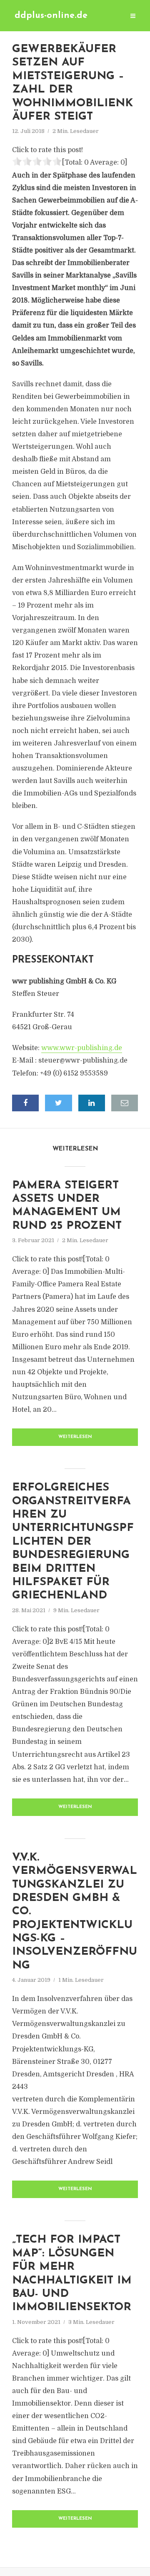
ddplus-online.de (51, 16)
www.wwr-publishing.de (82, 1048)
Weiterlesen (75, 1437)
